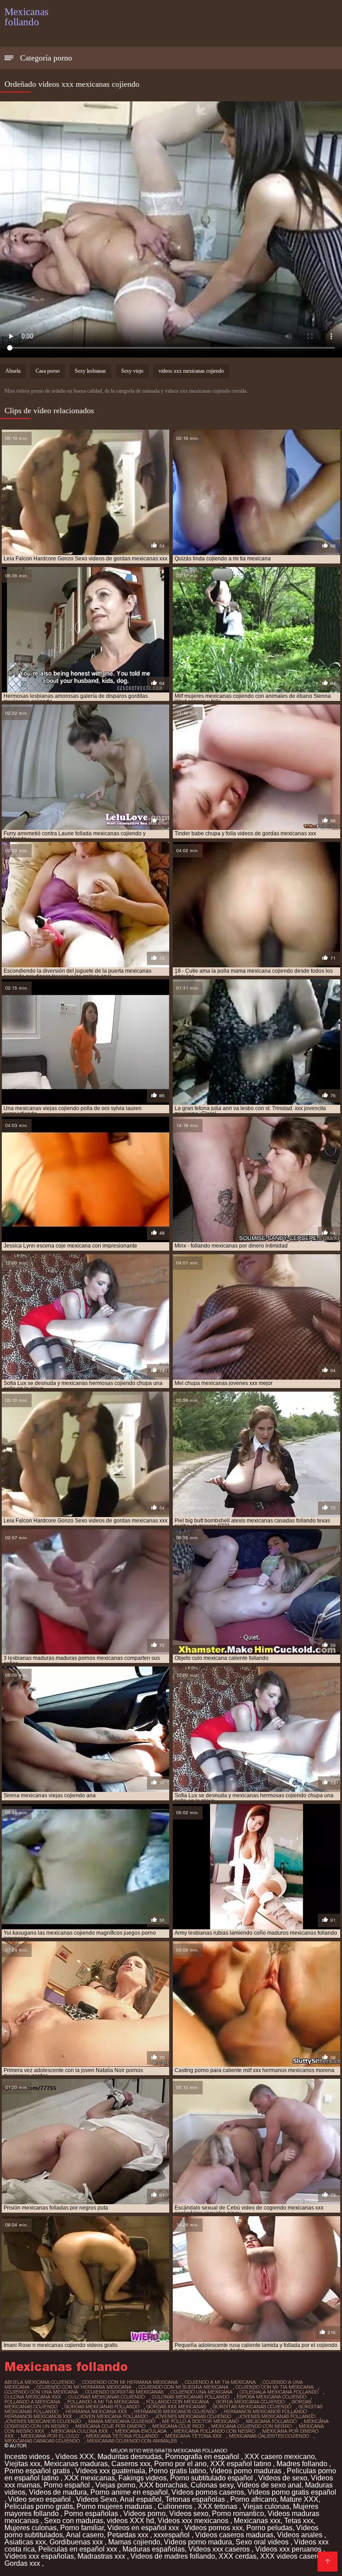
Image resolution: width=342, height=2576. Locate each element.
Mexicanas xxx (257, 2521)
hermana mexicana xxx (96, 2411)
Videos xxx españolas (39, 2556)
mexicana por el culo (50, 2436)
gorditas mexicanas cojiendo (252, 2407)
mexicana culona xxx (79, 2431)
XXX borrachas (163, 2485)
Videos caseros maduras (234, 2535)
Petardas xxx (129, 2535)
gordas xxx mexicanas (176, 2407)
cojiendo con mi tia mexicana (275, 2387)
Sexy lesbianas (90, 371)
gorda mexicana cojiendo (250, 2402)
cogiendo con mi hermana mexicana (130, 2382)
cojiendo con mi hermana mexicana (84, 2387)
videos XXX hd (130, 2521)
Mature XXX (299, 2499)
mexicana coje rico (178, 2426)
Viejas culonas (266, 2506)
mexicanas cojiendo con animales (132, 2441)
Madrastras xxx (102, 2556)
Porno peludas (269, 2528)
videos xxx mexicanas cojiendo (191, 371)
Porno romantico (238, 2514)
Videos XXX (75, 2457)
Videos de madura (58, 2492)
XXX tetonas (218, 2506)
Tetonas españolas (196, 2499)
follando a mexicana (32, 2402)
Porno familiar (82, 2528)
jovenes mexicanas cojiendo (193, 2416)
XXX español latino (242, 2464)
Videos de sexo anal (269, 2485)
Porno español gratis (38, 2471)
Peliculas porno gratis (39, 2506)
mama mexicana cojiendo (122, 2421)
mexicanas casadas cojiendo (42, 2441)
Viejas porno (115, 2485)
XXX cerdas (238, 2556)
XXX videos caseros (293, 2556)
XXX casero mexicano (280, 2457)
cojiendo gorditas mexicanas (124, 2392)
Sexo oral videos (263, 2542)
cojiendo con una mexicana (41, 2392)
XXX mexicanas (90, 2478)
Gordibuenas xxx (77, 2542)
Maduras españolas (154, 2549)
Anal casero (85, 2535)
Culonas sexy (212, 2485)
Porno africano (253, 2499)
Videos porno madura (198, 2542)
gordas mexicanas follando (102, 2407)
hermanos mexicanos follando (265, 2411)
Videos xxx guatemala (110, 2471)
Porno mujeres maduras (115, 2506)
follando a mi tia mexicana (103, 2402)
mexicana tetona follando (122, 2436)
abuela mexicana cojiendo (40, 2382)
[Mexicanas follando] (328, 2562)
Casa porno (48, 371)
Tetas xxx (299, 2521)
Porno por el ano (180, 2464)
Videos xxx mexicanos (194, 2521)
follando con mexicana (177, 2402)
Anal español (141, 2499)
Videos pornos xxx (214, 2528)
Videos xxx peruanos (289, 2549)
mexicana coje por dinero (110, 2426)
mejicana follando (271, 2421)
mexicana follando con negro (214, 2431)
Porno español (68, 2485)
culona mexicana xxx (33, 2397)
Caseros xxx (131, 2464)
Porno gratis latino (177, 2471)
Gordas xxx (23, 2563)
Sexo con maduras (74, 2521)
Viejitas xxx (22, 2464)
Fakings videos (142, 2478)
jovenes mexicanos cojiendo (43, 2421)
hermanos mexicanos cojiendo (175, 2411)
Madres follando (303, 2464)
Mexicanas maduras (76, 2464)
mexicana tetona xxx (193, 2436)
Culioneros (176, 2506)
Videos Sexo (96, 2499)
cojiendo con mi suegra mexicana (183, 2387)
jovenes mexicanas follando (277, 2416)
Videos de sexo (283, 2478)
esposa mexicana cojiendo (271, 2397)
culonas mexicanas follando (191, 2397)
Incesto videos (28, 2457)
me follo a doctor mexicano (200, 2421)
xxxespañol (173, 2535)
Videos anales (301, 2535)
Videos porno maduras (246, 2471)
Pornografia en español (203, 2457)
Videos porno (145, 2514)
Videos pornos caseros (208, 2492)
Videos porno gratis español (292, 2492)
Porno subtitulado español (212, 2478)
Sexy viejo (132, 371)
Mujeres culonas (31, 2528)
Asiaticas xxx (25, 2542)
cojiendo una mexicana (202, 2392)
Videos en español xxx (144, 2528)
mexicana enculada (141, 2431)
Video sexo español (40, 2499)
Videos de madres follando (173, 2556)
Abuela (13, 371)
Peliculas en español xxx (79, 2549)
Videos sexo (189, 2514)
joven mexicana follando (114, 2416)
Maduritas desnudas (130, 2457)
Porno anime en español (129, 2492)
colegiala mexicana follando (279, 2392)
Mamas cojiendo (134, 2542)
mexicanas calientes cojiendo (269, 2436)
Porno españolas (92, 2514)
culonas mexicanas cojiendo (106, 2397)
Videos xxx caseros (220, 2549)
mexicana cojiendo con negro (251, 2426)
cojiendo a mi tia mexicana (220, 2382)
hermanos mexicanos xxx (38, 2416)
